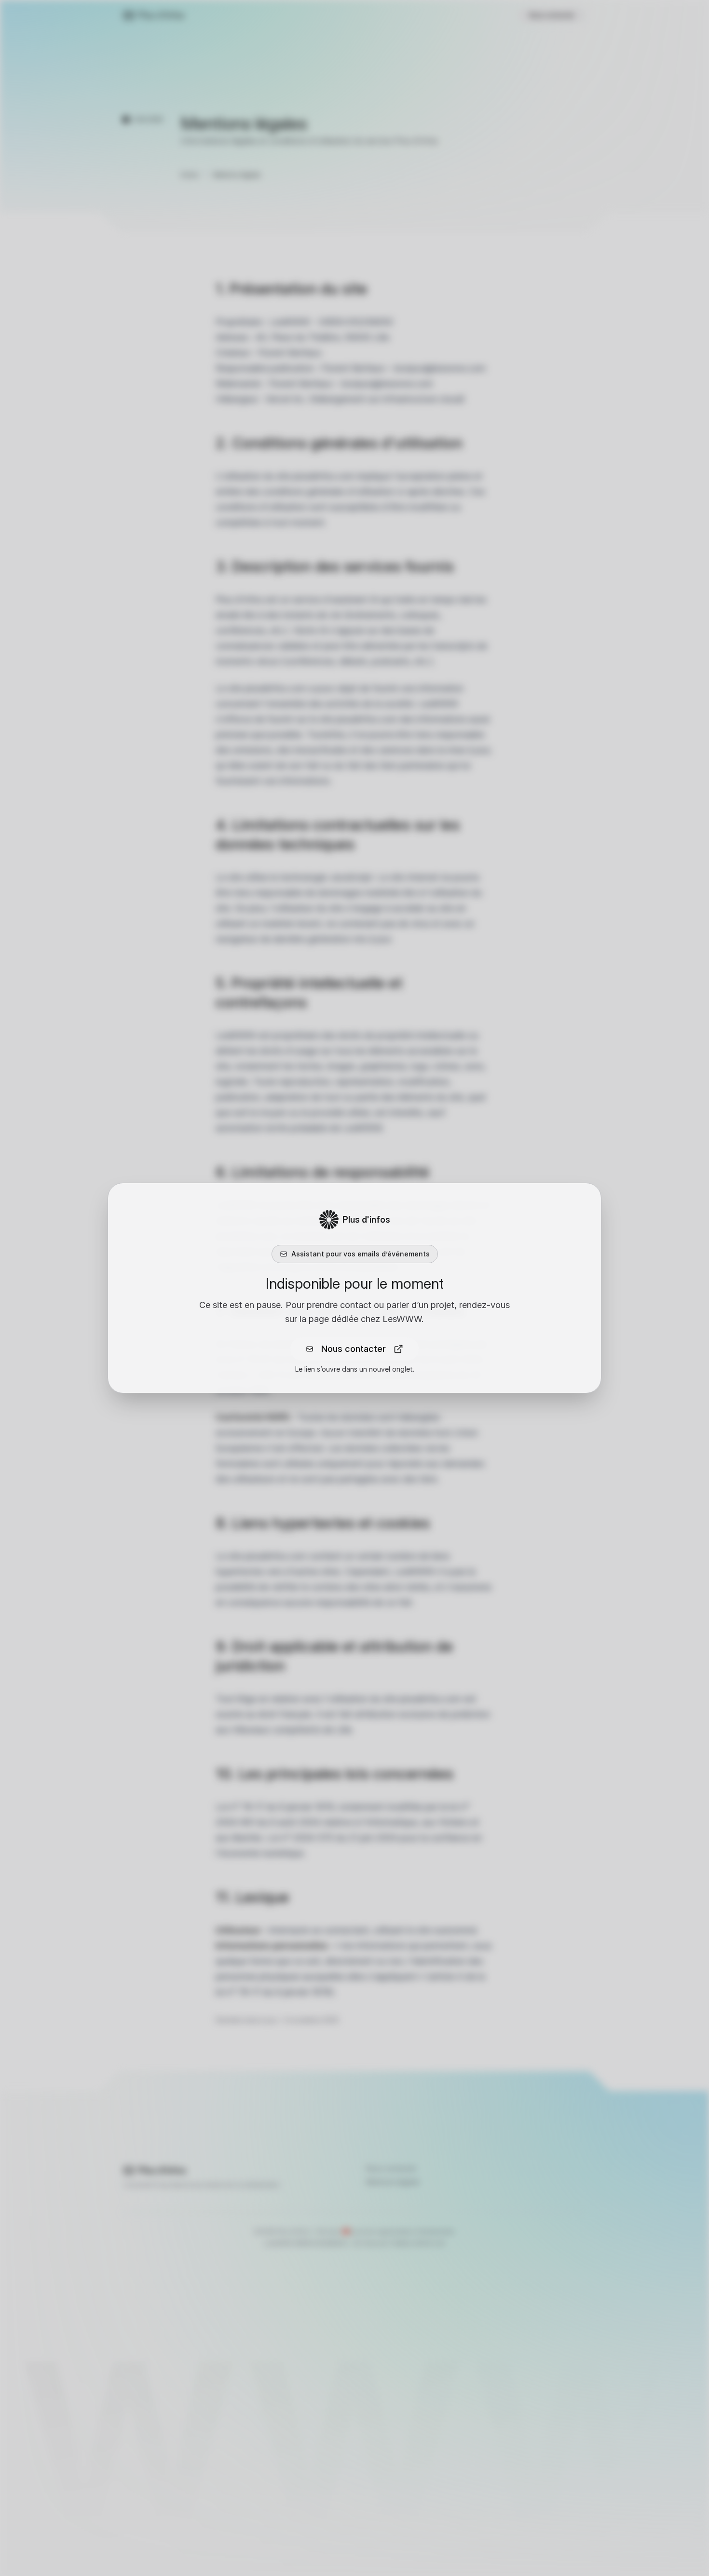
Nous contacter (354, 1349)
